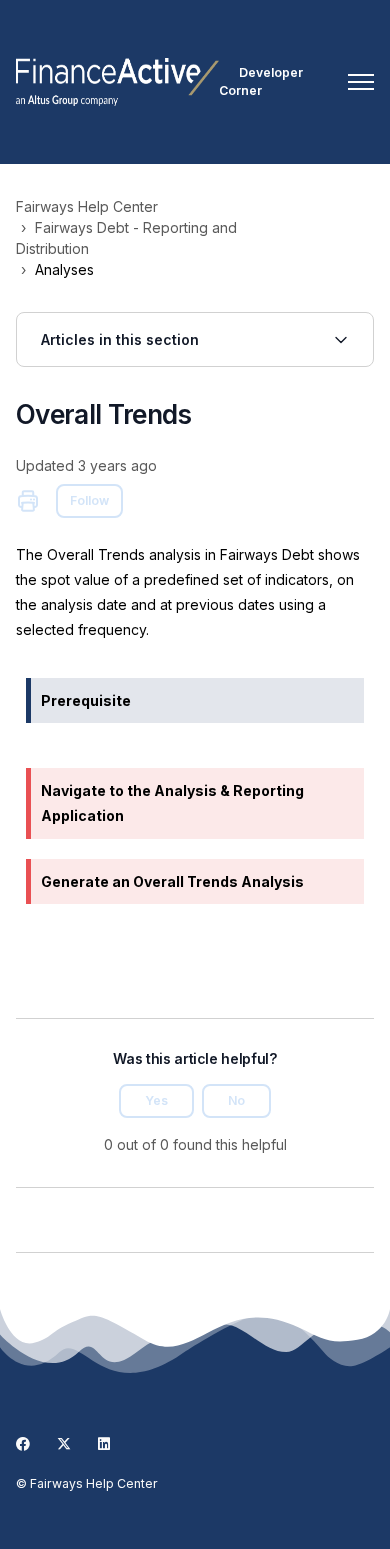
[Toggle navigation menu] (361, 82)
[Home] (117, 82)
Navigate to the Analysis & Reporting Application (172, 803)
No (236, 1100)
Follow (89, 500)
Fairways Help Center (87, 206)
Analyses (64, 269)
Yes (156, 1100)
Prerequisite (86, 700)
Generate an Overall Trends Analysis (172, 881)
